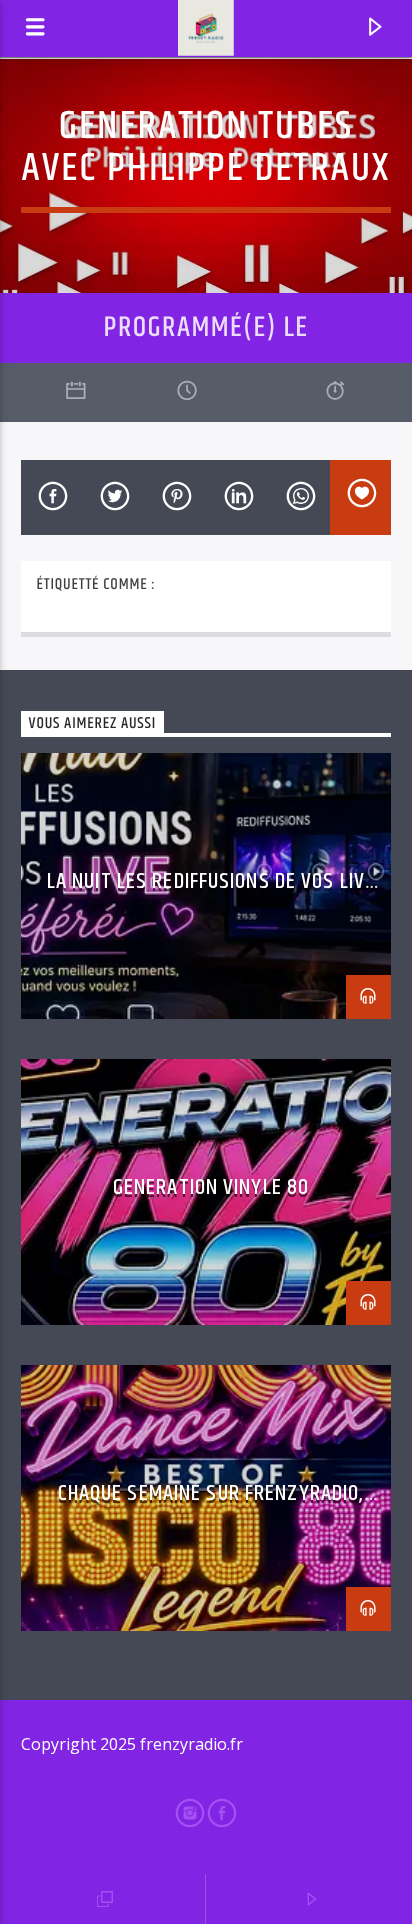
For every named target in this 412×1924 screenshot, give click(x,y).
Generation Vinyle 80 (211, 1187)
